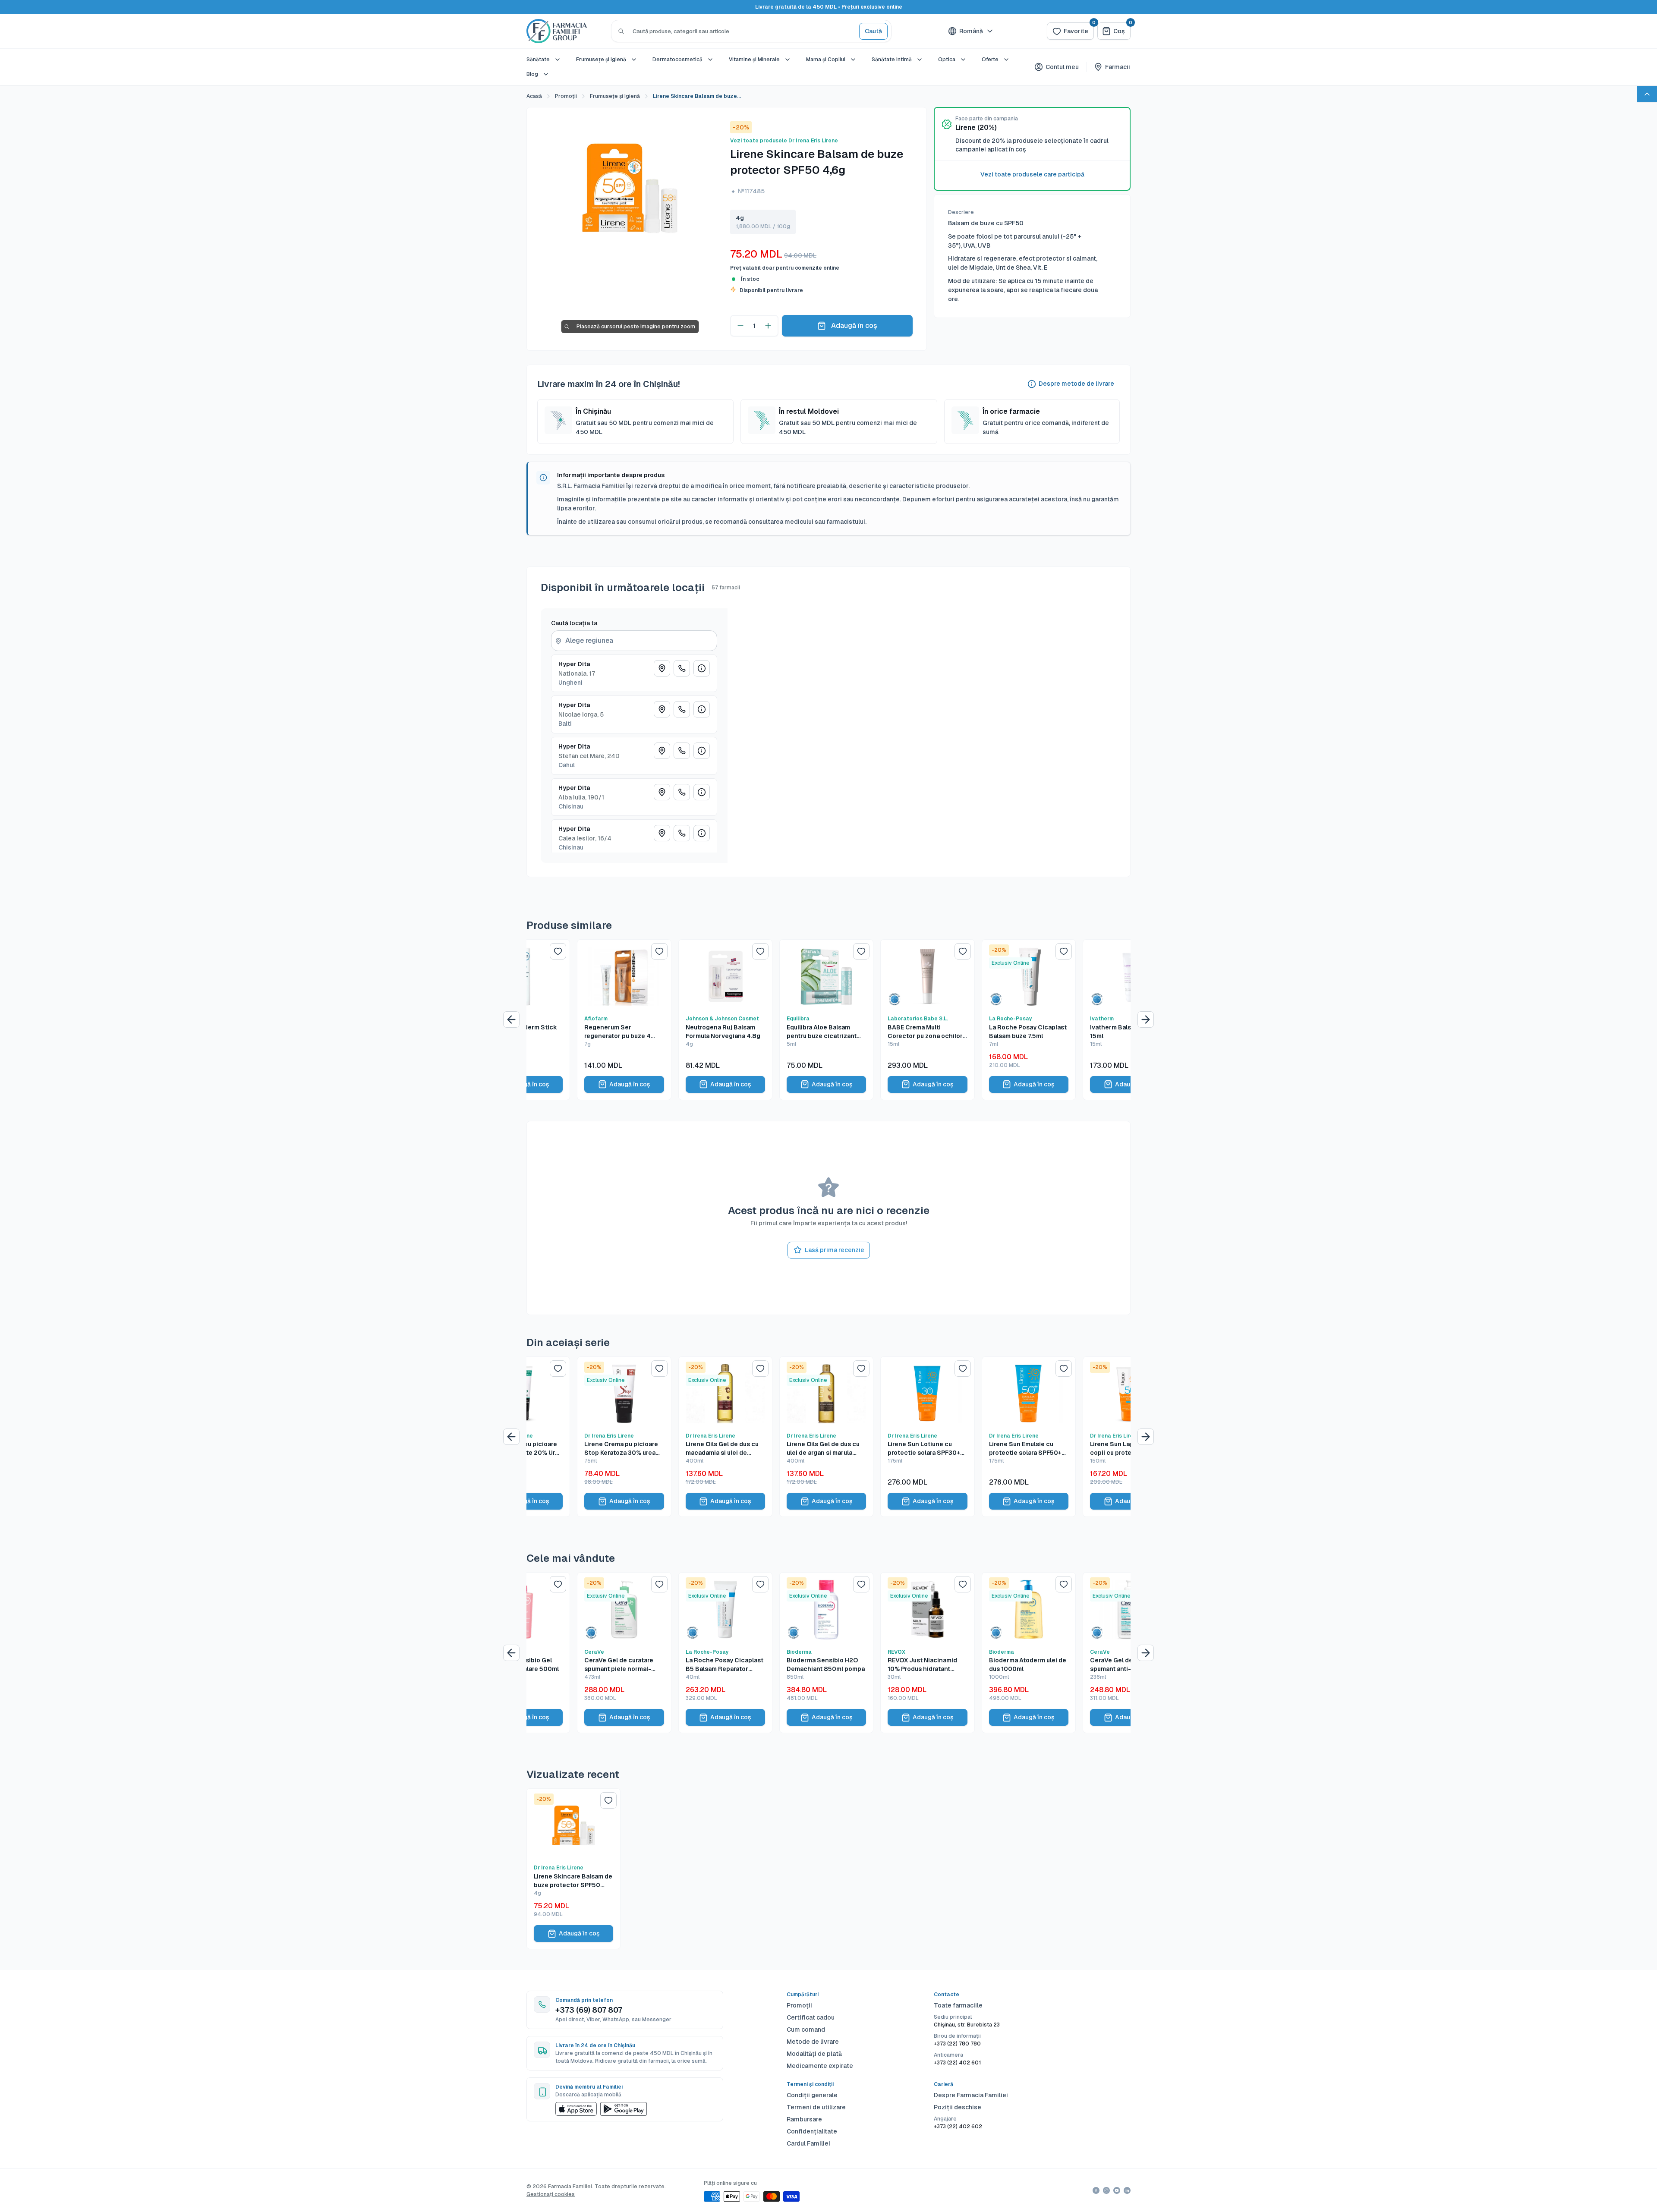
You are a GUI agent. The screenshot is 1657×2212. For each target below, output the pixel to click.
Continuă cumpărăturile (828, 1172)
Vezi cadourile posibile (828, 1194)
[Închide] (914, 1012)
